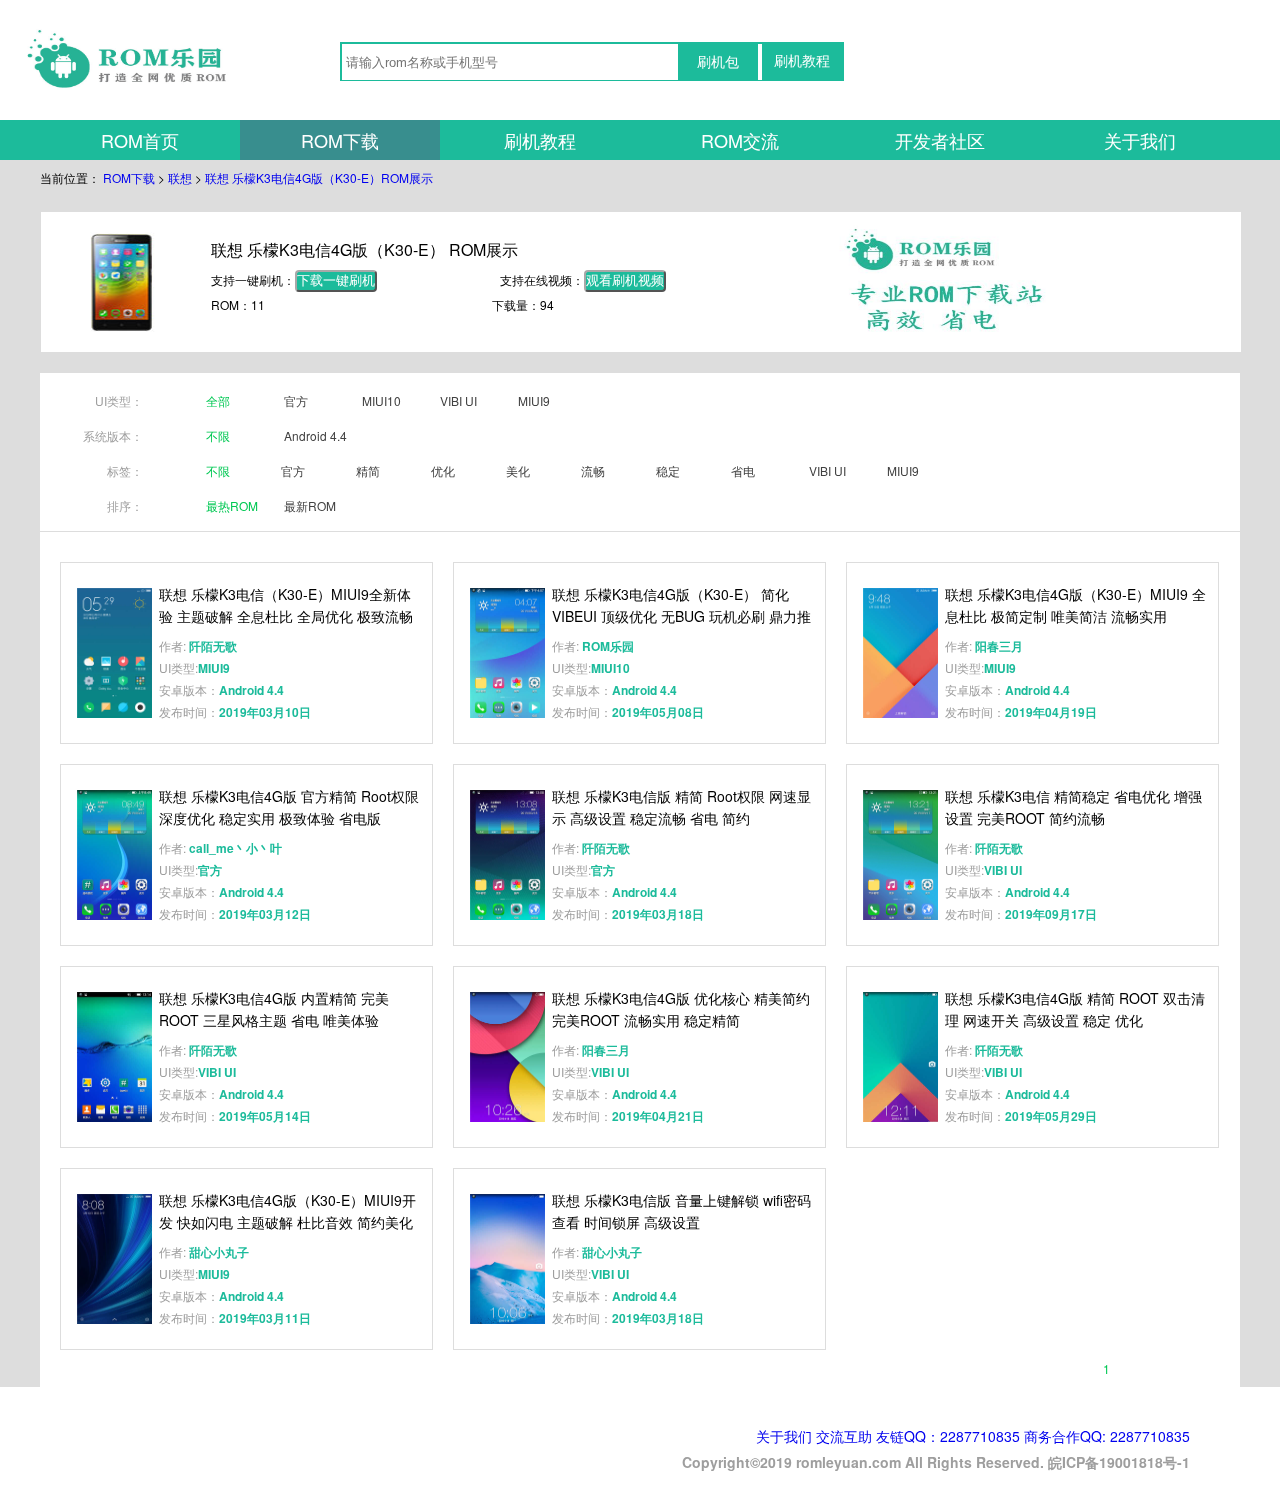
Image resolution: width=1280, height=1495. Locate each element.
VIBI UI (458, 400)
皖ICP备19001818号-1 (1119, 1462)
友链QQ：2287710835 (948, 1436)
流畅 (593, 470)
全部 (218, 400)
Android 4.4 (315, 435)
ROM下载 (340, 140)
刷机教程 (802, 61)
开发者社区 (940, 140)
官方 (296, 400)
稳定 (668, 470)
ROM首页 (140, 140)
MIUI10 (381, 400)
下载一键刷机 (336, 280)
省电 (743, 470)
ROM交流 (740, 140)
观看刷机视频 (625, 280)
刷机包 (718, 62)
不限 (218, 435)
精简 (368, 470)
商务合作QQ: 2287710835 (1107, 1436)
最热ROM (232, 505)
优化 (443, 470)
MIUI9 (534, 400)
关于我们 (1140, 140)
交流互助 (844, 1436)
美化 (518, 470)
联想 (180, 177)
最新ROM (310, 505)
